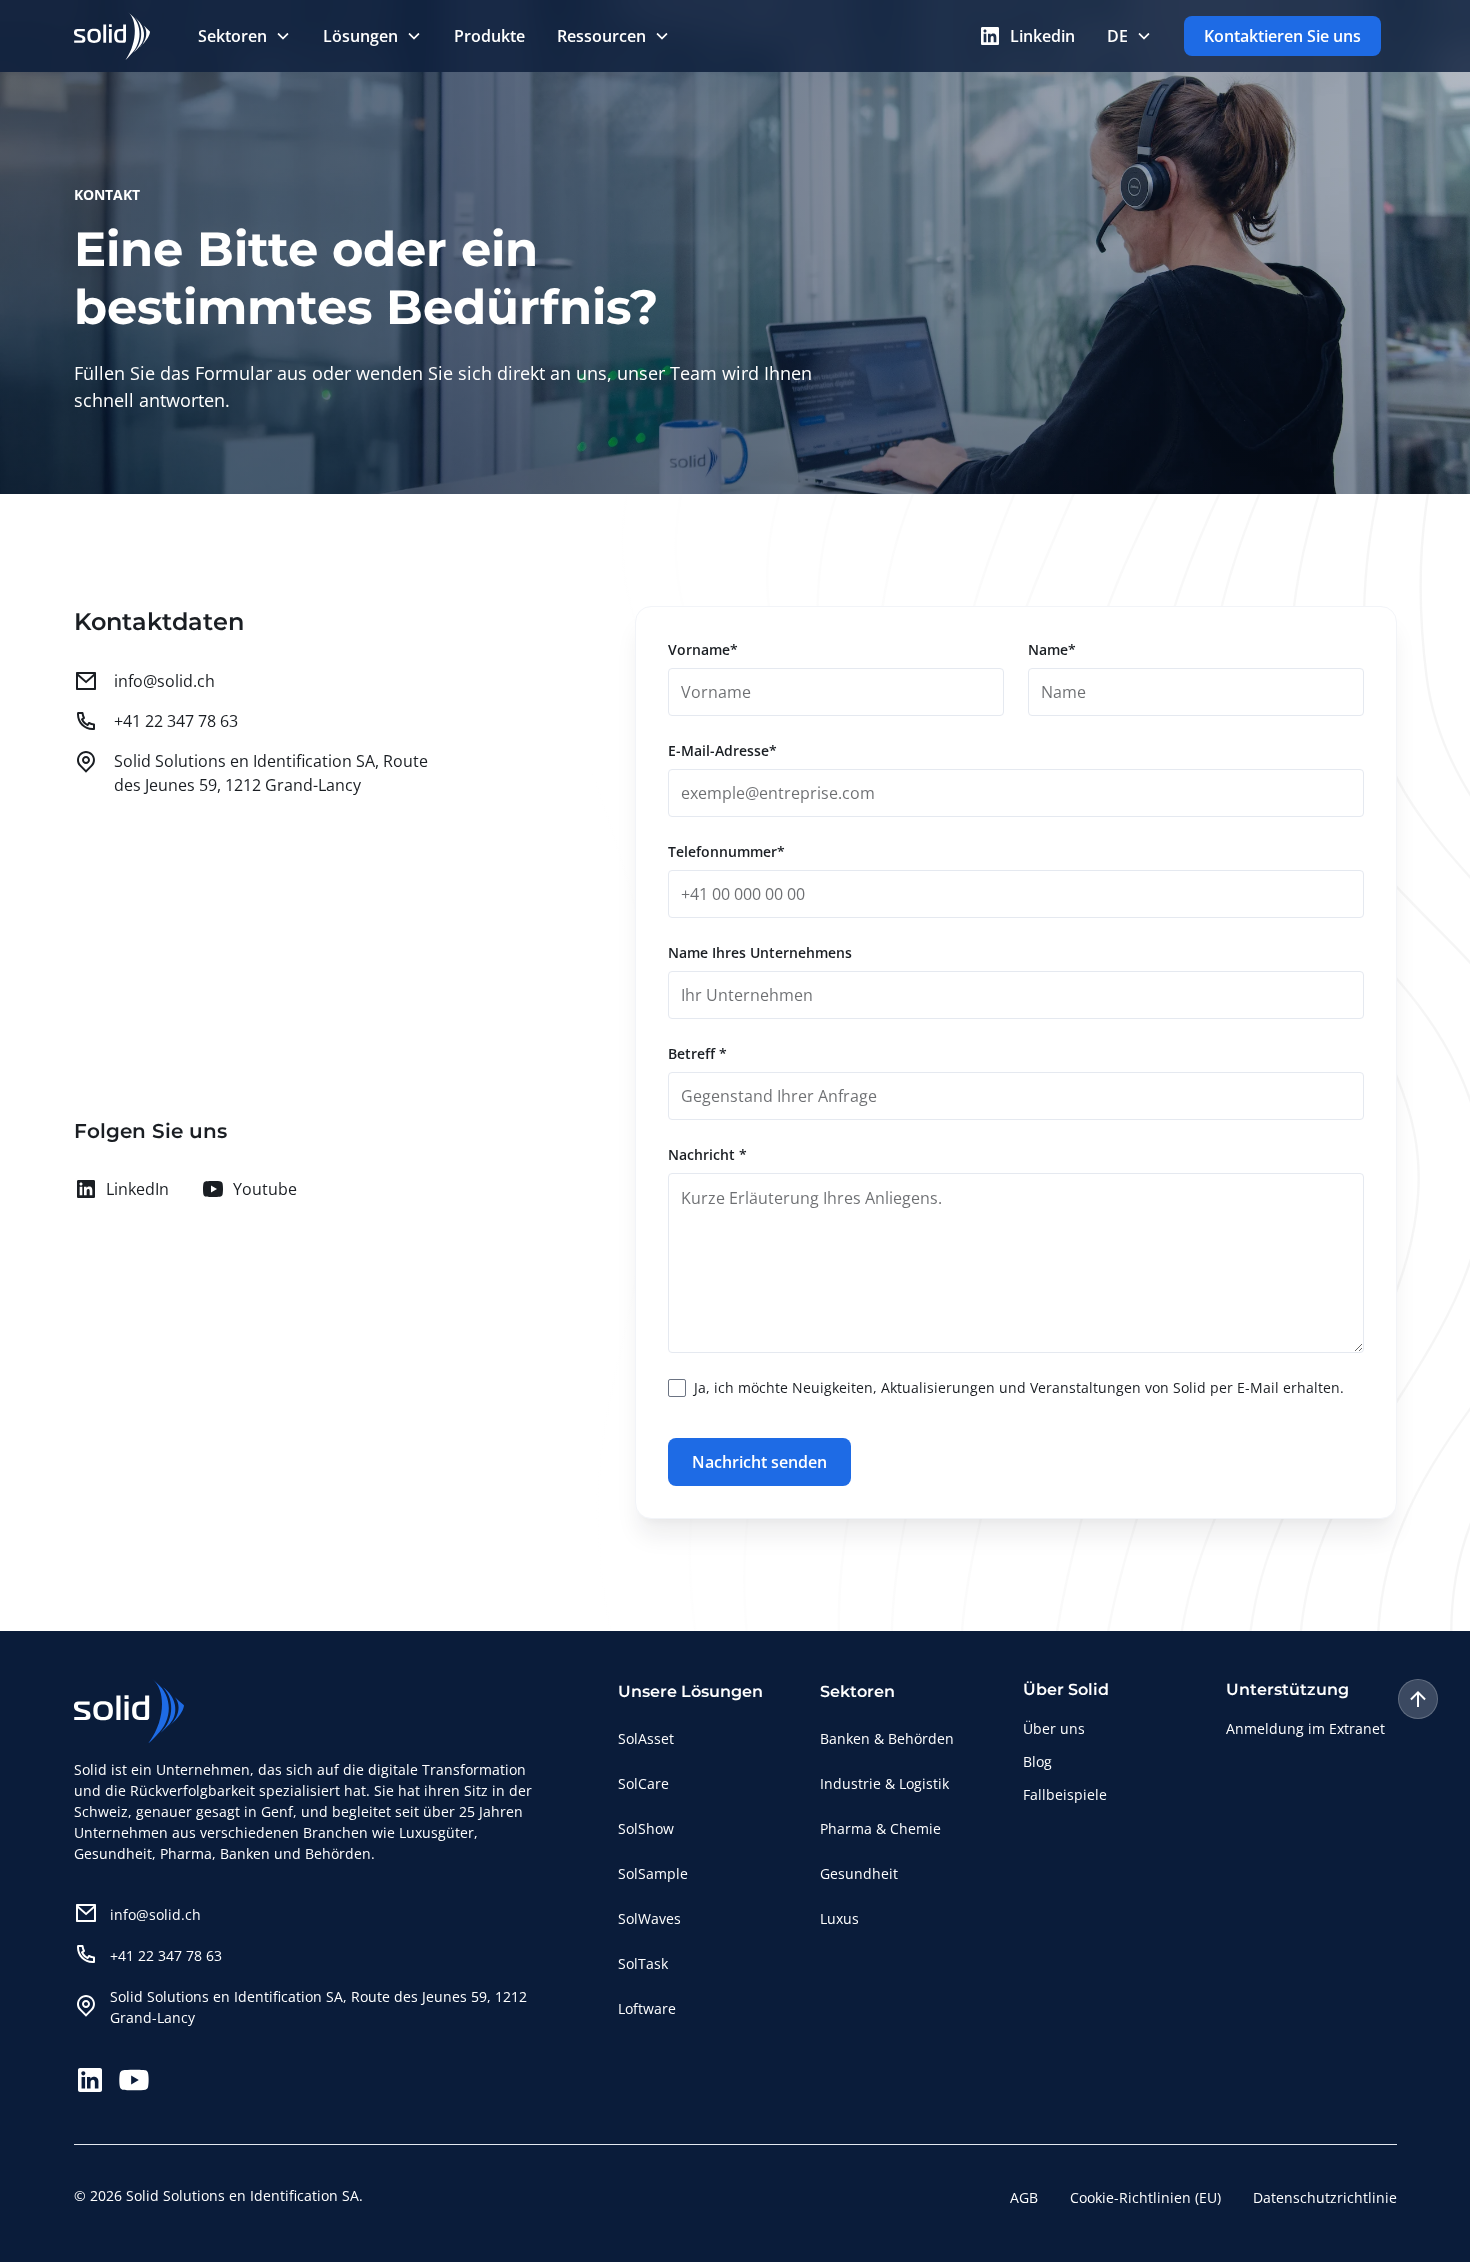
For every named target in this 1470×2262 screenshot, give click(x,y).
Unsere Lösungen (690, 1691)
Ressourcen (601, 36)
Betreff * (697, 1053)
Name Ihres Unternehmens (760, 952)
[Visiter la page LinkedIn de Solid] (90, 2080)
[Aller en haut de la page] (1418, 1699)
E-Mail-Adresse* (722, 750)
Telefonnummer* (726, 851)
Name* (1052, 649)
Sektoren (232, 36)
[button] (244, 36)
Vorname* (703, 649)
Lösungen (360, 36)
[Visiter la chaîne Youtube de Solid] (134, 2080)
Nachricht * (707, 1154)
